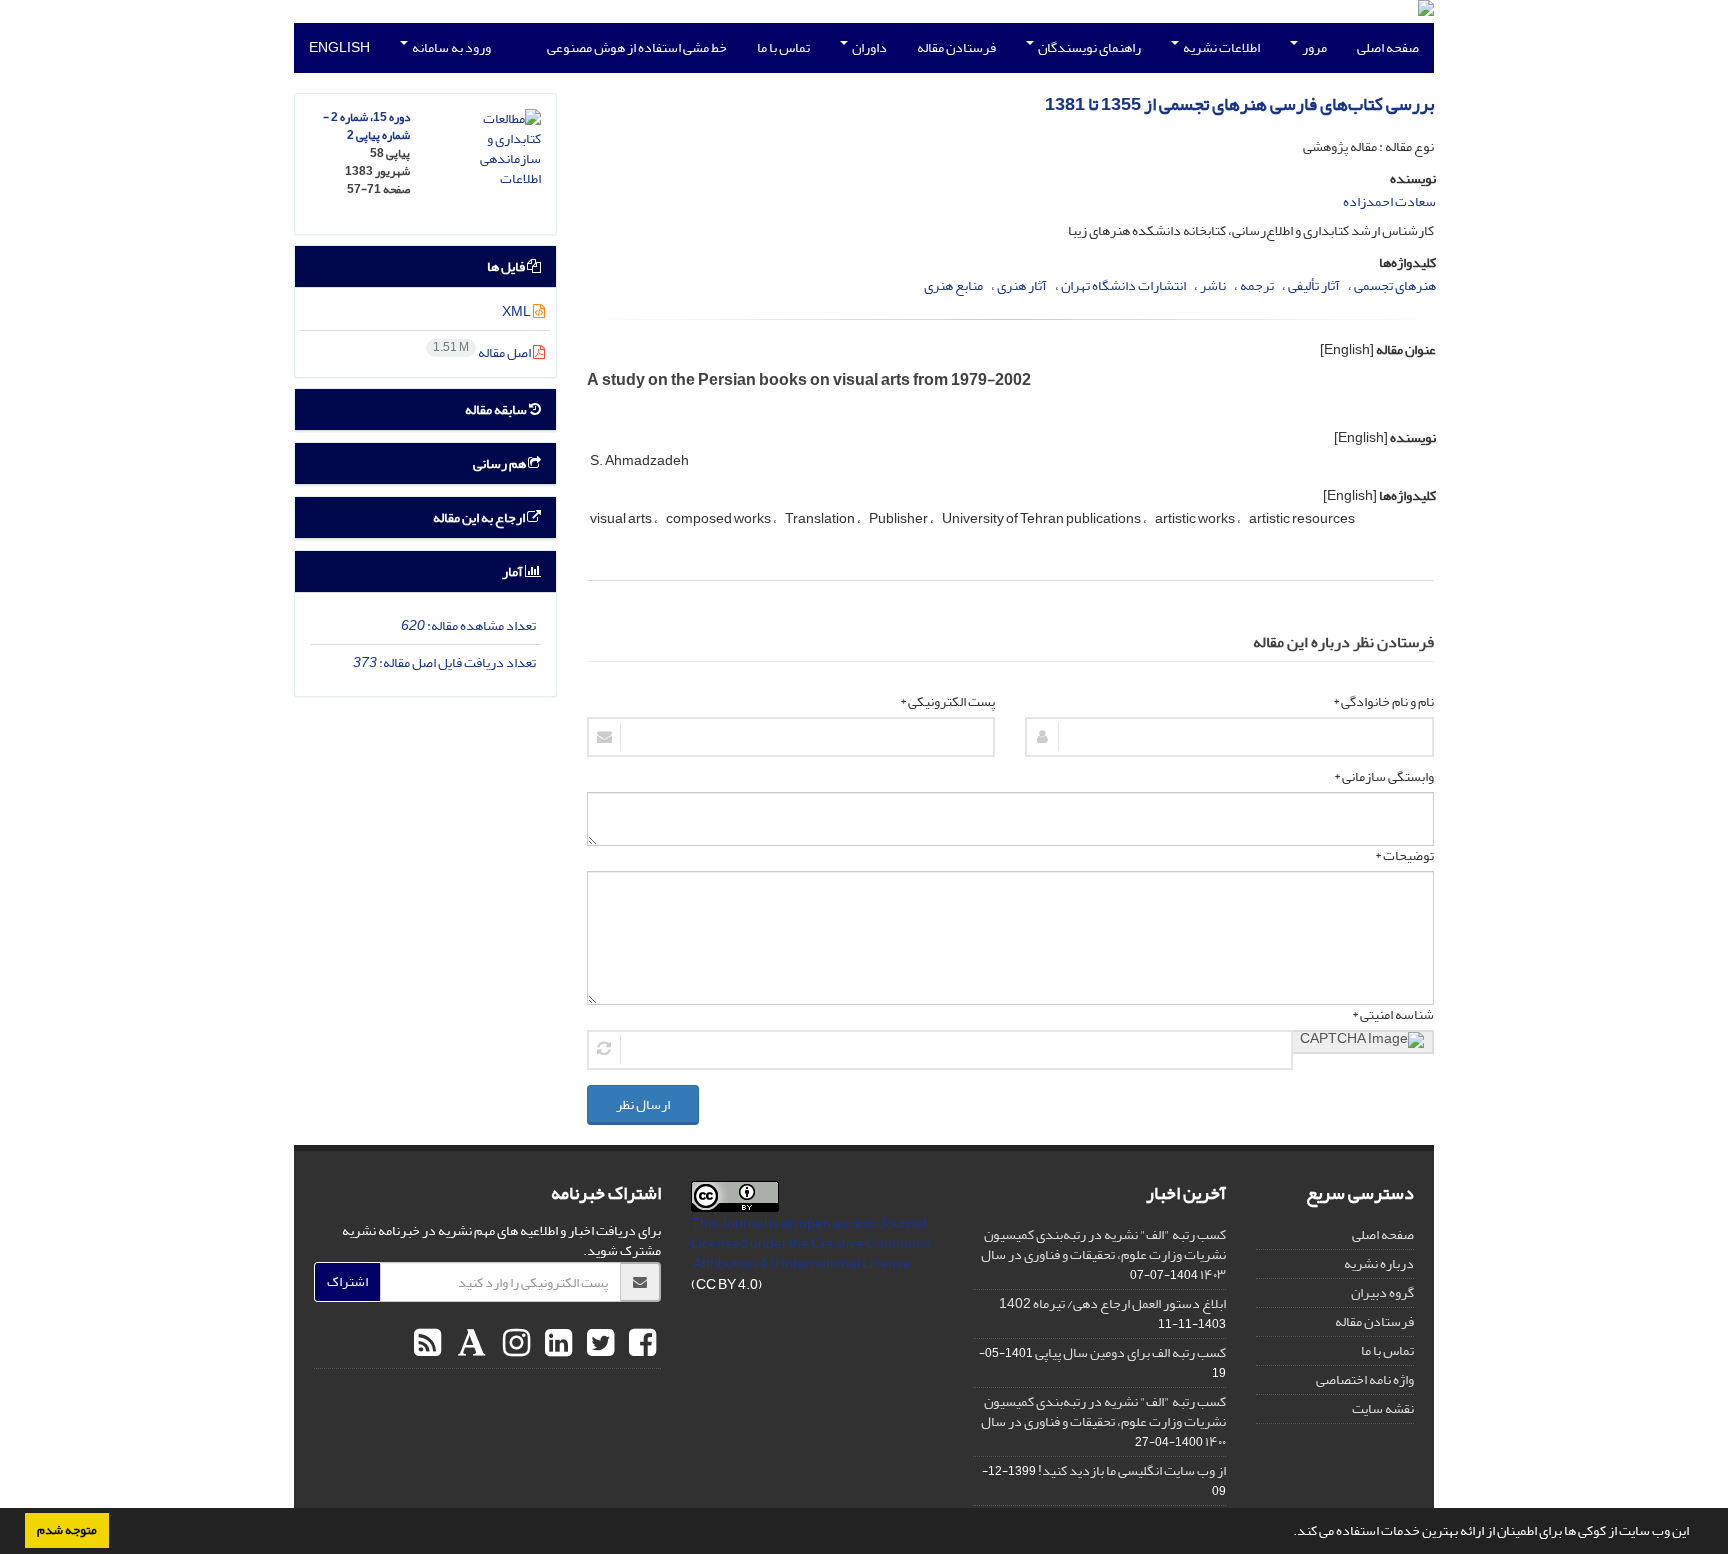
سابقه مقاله (497, 409)
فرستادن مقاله (956, 47)
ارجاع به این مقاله (480, 517)
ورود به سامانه (450, 47)
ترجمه (1257, 285)
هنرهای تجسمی (1395, 285)
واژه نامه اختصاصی (1365, 1379)
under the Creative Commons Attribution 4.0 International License (812, 1253)
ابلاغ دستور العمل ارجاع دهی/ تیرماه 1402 (1112, 1303)
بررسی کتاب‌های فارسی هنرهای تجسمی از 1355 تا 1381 (1239, 104)
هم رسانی (500, 463)
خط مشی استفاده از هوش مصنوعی (637, 47)
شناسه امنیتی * (1393, 1015)
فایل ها (507, 266)
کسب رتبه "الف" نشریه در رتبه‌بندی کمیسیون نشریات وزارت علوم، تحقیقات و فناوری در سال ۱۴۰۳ (1103, 1254)
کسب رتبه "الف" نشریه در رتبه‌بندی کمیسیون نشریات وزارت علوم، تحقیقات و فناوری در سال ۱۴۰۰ (1103, 1421)
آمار (513, 571)
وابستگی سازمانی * (1384, 777)
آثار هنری (1022, 285)
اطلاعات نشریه (1220, 47)
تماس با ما (783, 47)
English (339, 47)
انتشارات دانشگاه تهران (1123, 285)
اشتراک (347, 1281)
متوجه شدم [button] (67, 1530)
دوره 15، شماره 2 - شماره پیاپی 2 (366, 126)
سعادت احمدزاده (1389, 201)
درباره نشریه (1379, 1263)
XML (517, 311)
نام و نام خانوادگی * (1383, 702)
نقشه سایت (1383, 1408)
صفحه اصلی (1388, 47)
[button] (1288, 1533)
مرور (1313, 47)
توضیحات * (1404, 856)
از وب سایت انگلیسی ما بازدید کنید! (1132, 1470)
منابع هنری (953, 285)
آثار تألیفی (1314, 285)
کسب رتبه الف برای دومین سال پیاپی (1130, 1352)
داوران (868, 47)
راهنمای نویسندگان (1088, 47)
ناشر (1213, 285)
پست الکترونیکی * (947, 702)
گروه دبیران (1382, 1292)
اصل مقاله (483, 352)
